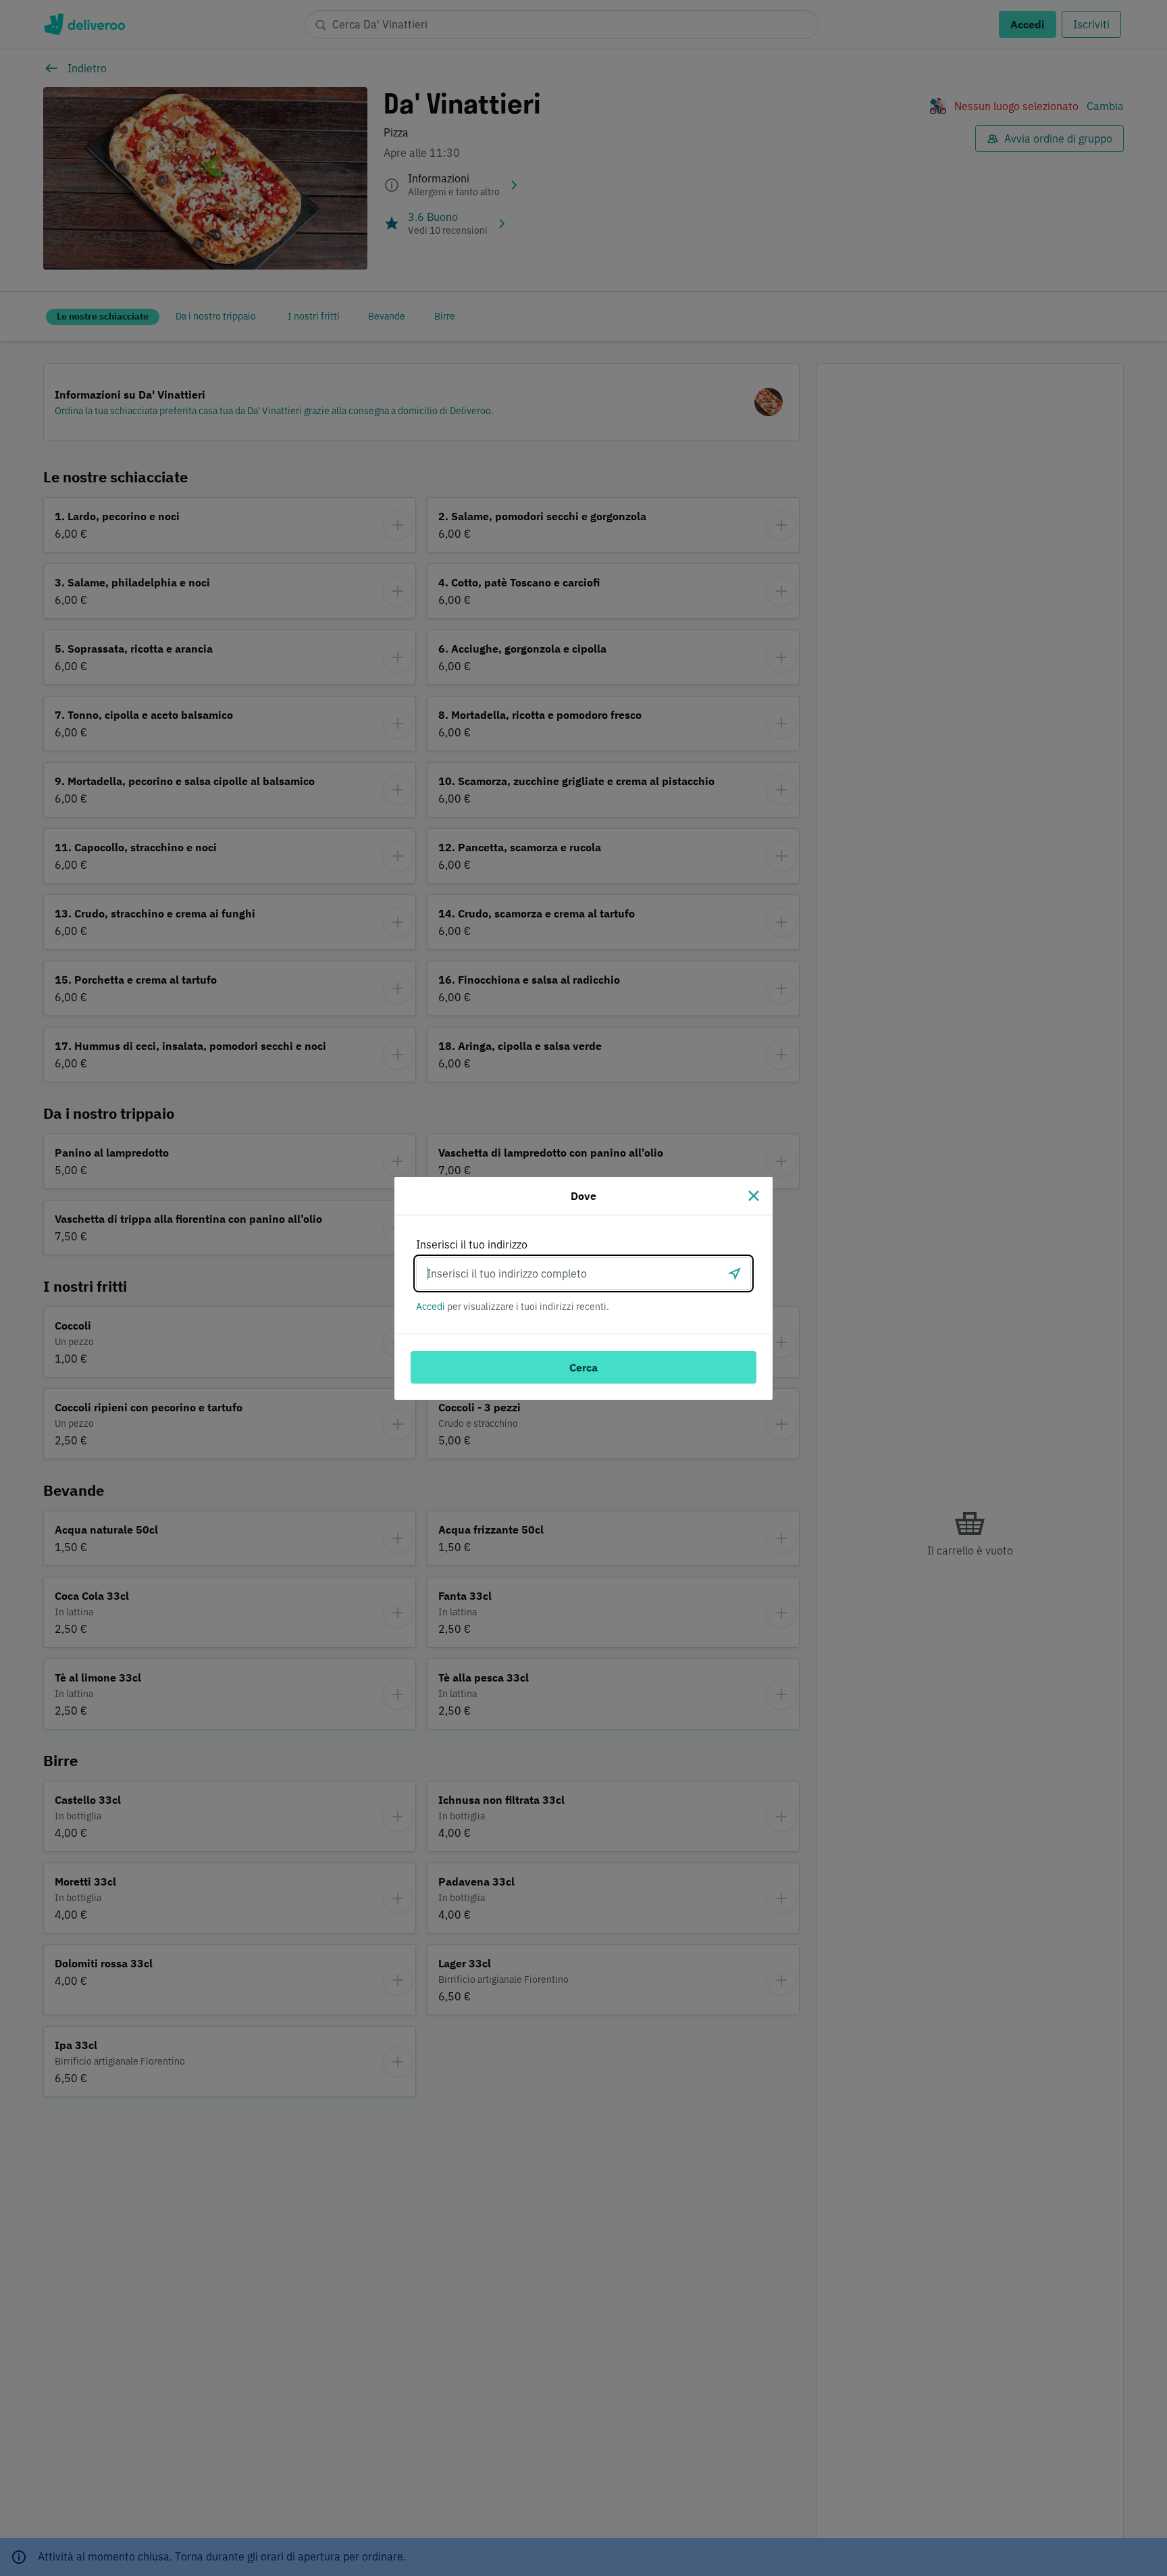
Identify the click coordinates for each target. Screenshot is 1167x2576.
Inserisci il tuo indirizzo (472, 1244)
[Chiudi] (754, 1196)
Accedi (431, 1307)
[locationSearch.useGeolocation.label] (735, 1273)
